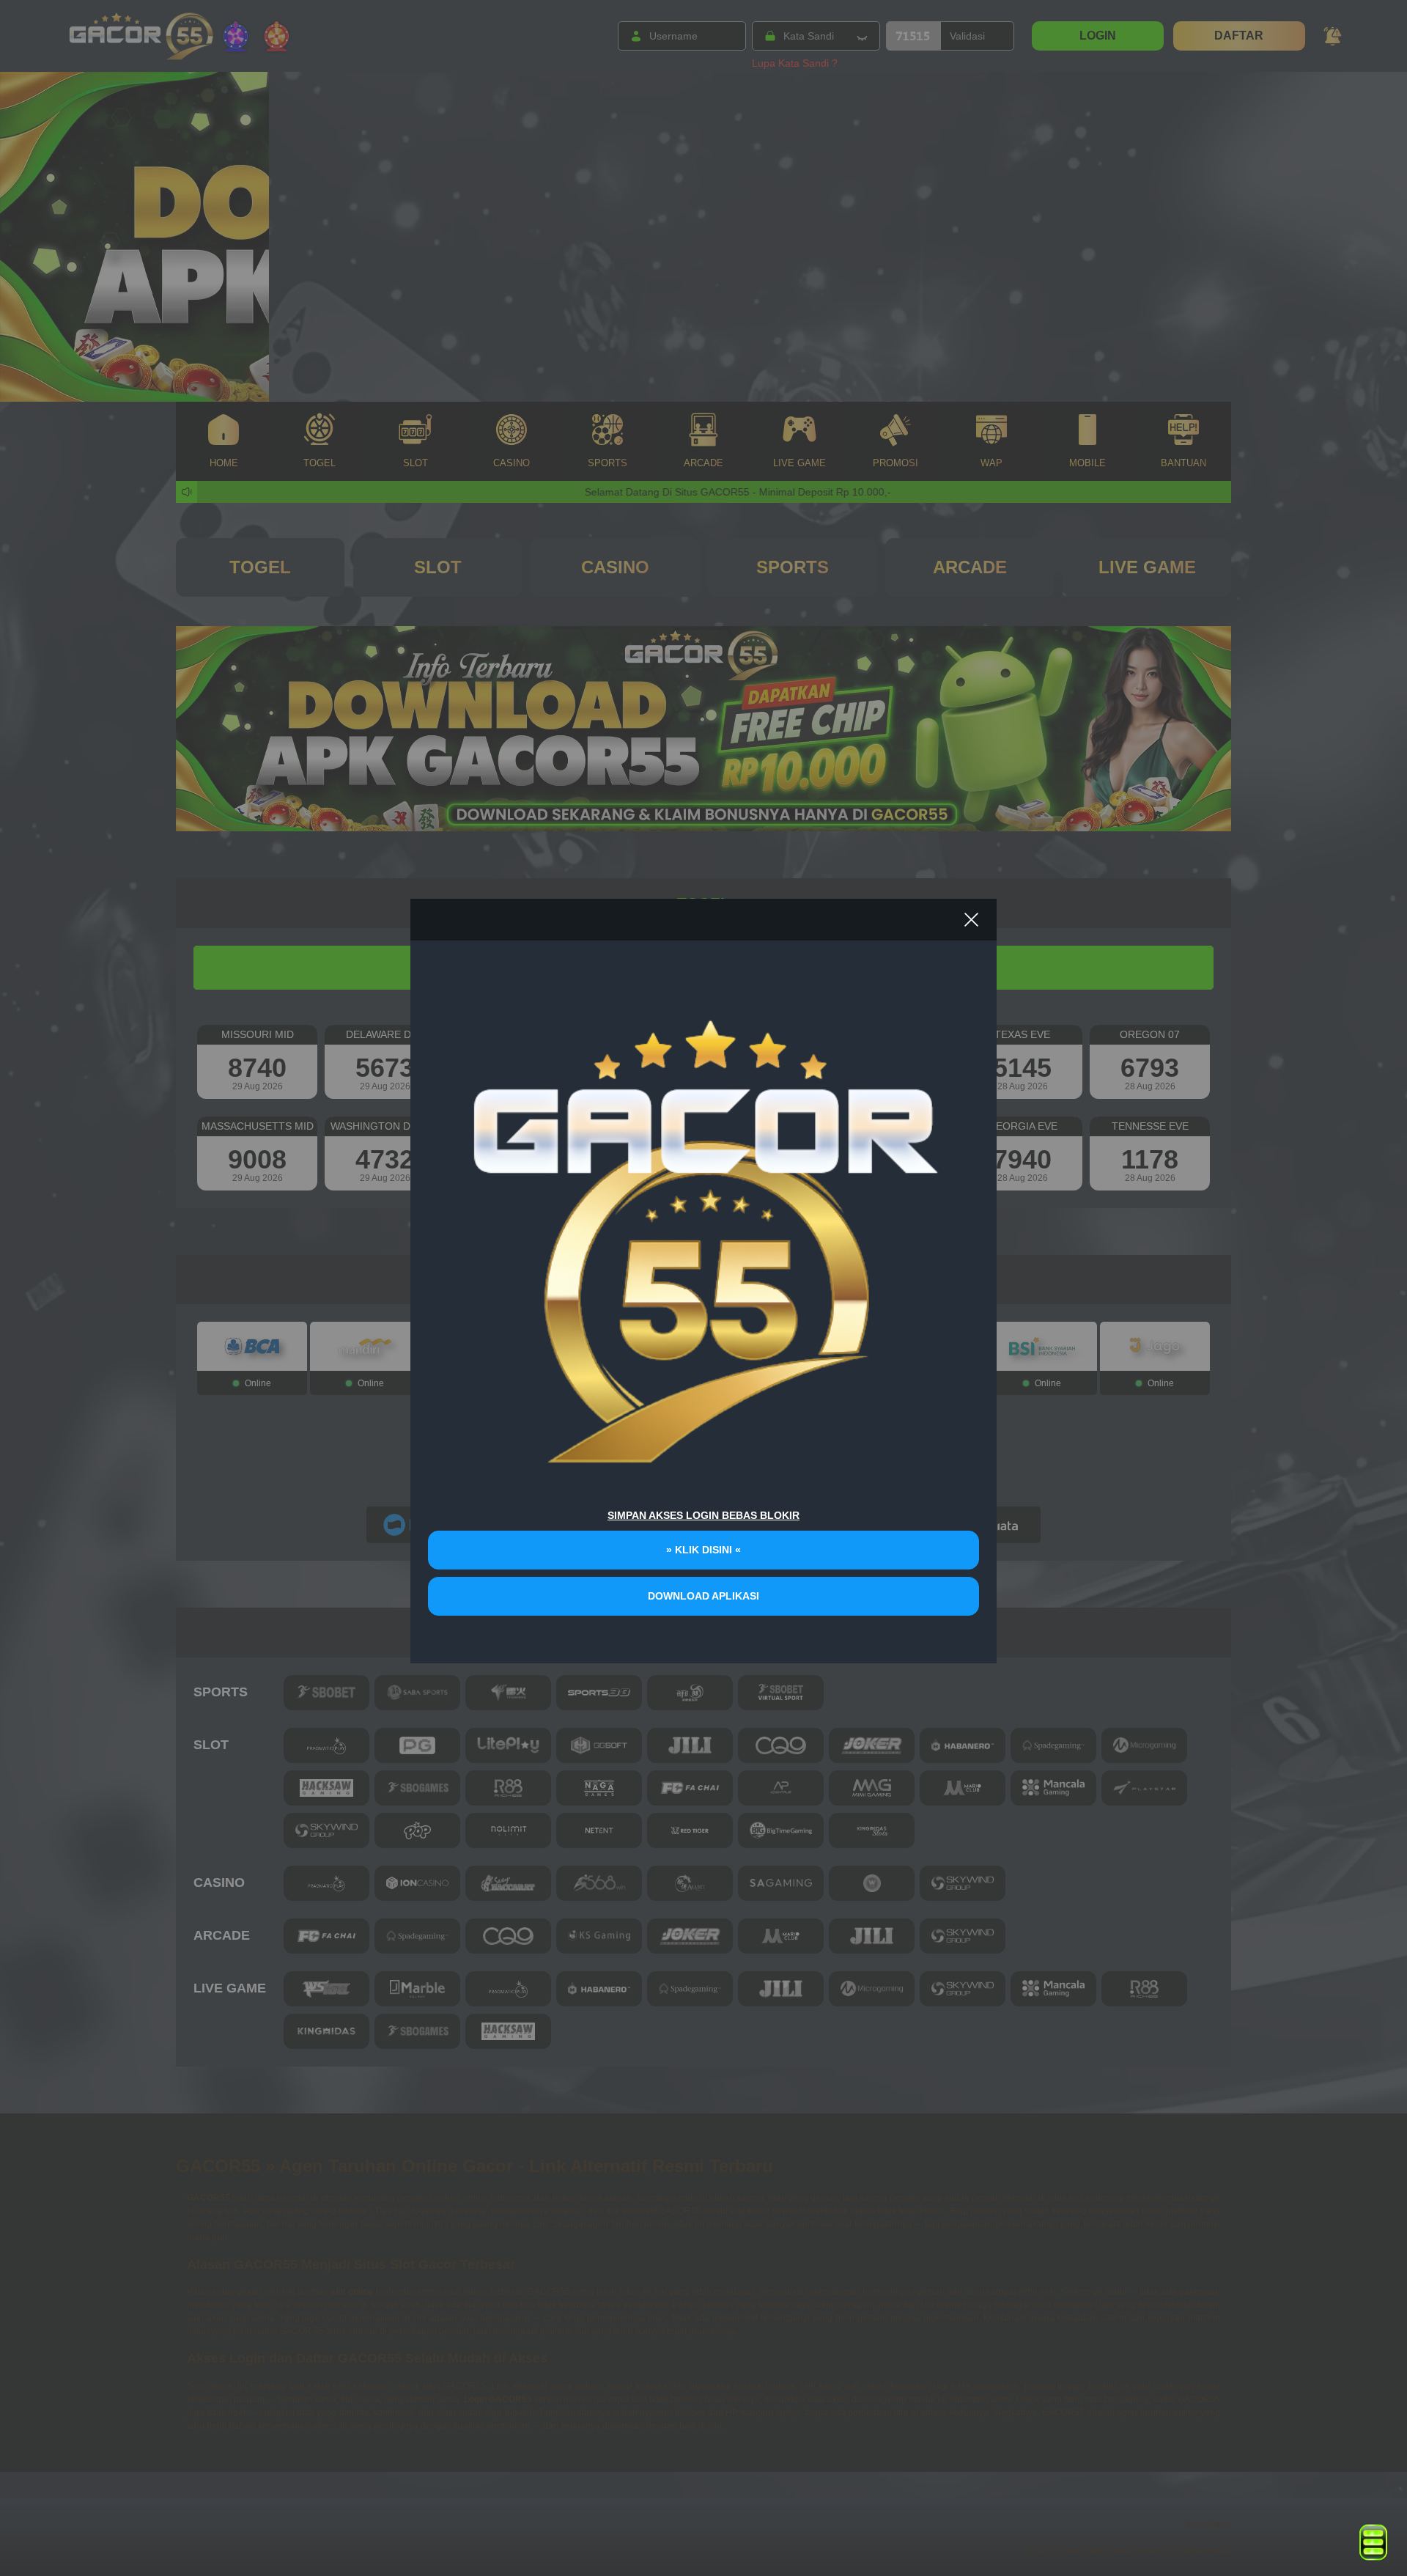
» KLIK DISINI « (703, 1550)
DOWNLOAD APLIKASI (703, 1596)
